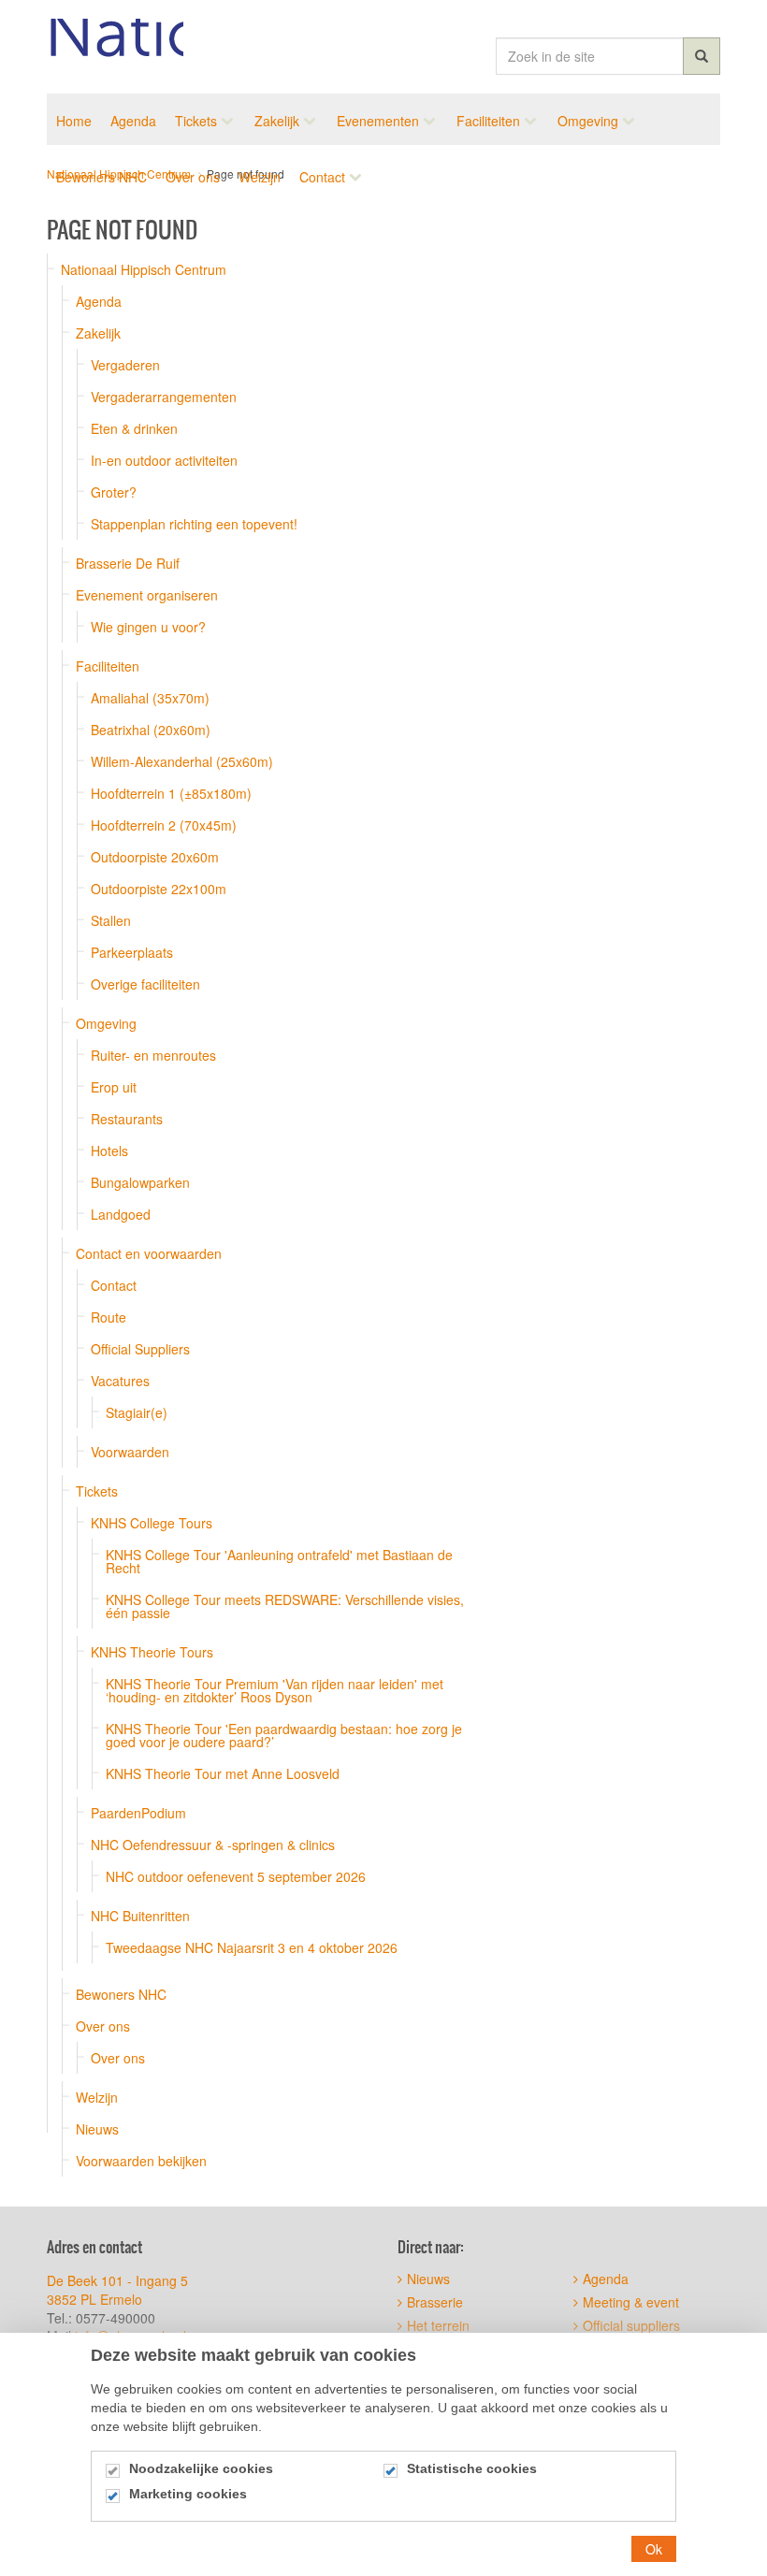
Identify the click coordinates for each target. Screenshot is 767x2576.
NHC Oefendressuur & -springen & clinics (213, 1845)
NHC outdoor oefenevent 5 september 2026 (236, 1876)
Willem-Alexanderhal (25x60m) (182, 761)
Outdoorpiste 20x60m (155, 857)
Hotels (109, 1151)
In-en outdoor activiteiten (164, 460)
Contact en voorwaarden (149, 1253)
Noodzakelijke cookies (201, 2468)
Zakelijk (98, 333)
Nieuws (97, 2129)
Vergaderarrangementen (164, 397)
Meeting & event (631, 2302)
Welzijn (97, 2097)
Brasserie (435, 2302)
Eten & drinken (134, 428)
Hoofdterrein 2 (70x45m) (164, 825)
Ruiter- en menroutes (153, 1055)
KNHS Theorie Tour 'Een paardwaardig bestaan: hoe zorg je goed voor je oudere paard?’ (284, 1735)
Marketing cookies (188, 2494)
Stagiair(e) (137, 1412)
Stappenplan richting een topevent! (194, 524)
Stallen (111, 920)
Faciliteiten (108, 666)
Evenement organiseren (147, 595)
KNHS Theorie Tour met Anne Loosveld (223, 1773)
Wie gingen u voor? (148, 627)
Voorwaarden (130, 1452)
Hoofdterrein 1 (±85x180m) (171, 793)
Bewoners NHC (121, 1994)
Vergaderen (125, 365)
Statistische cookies (472, 2468)
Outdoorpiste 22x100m (159, 889)
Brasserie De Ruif (128, 563)
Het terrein (438, 2325)
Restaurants (127, 1119)
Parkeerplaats (132, 952)
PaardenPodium (138, 1813)
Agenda (99, 301)
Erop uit (114, 1087)
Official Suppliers (140, 1349)
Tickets (97, 1491)
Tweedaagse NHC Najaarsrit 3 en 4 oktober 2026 (252, 1947)
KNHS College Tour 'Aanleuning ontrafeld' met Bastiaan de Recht (279, 1561)
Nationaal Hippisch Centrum (115, 47)
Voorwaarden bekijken (141, 2161)
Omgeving (106, 1023)
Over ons (103, 2026)
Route (109, 1317)
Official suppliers (631, 2325)
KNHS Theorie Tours (152, 1652)
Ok (654, 2549)
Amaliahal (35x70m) (150, 698)
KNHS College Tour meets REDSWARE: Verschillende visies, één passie (285, 1606)
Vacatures (120, 1381)
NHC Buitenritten (140, 1916)
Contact (114, 1285)
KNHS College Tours (152, 1523)
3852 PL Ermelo (94, 2299)
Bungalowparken (140, 1182)
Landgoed (121, 1214)
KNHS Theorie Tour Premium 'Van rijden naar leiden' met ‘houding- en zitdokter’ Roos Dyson (275, 1690)
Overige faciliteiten (145, 984)
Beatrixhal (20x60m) (151, 730)
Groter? (114, 492)
